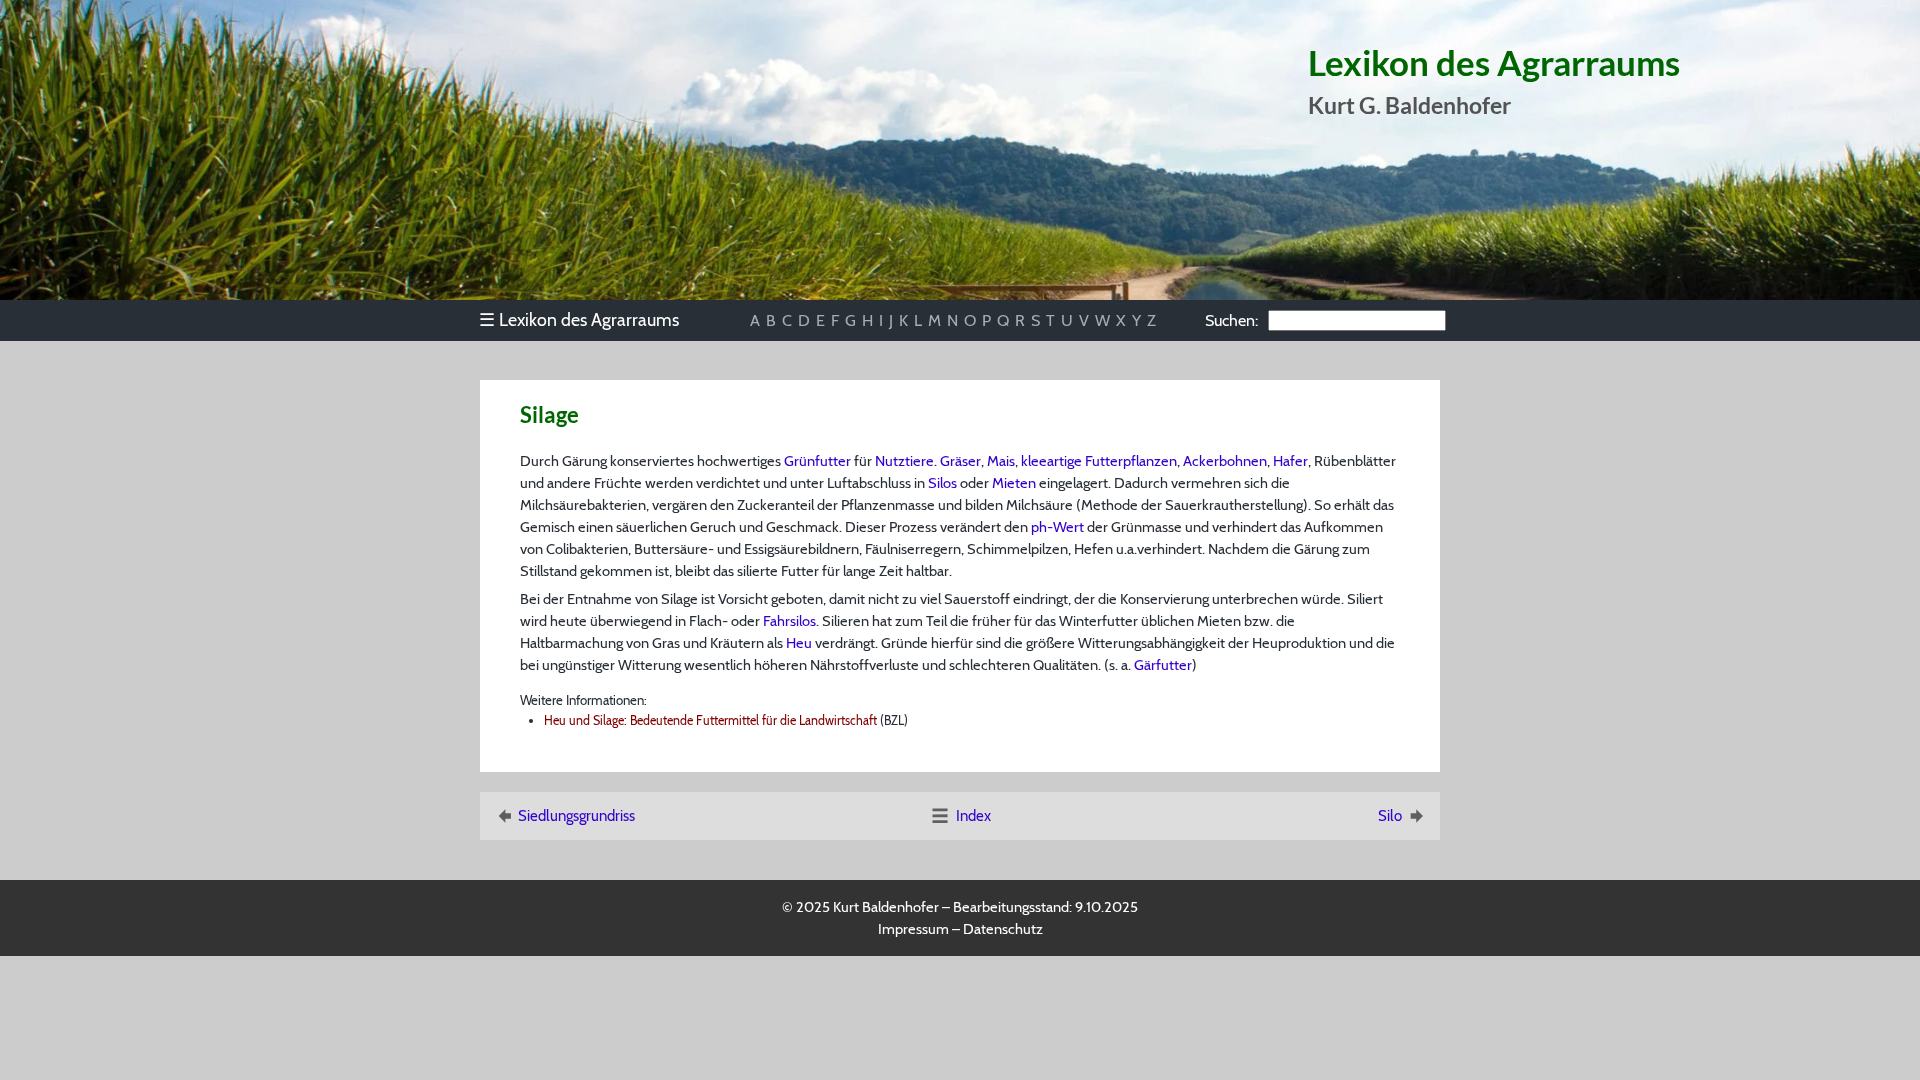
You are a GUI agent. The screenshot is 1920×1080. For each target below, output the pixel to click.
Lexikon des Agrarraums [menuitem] (579, 319)
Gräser (960, 461)
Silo (1390, 816)
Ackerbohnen (1225, 461)
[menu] (588, 320)
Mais (1001, 461)
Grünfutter (817, 461)
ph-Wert (1057, 527)
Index (973, 816)
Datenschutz (1003, 929)
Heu (799, 643)
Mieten (1014, 483)
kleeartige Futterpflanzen (1099, 461)
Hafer (1290, 461)
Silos (942, 483)
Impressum (913, 929)
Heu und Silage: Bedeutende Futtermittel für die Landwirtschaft (710, 720)
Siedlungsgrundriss (576, 816)
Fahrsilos (789, 621)
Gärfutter (1163, 665)
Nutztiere (904, 461)
